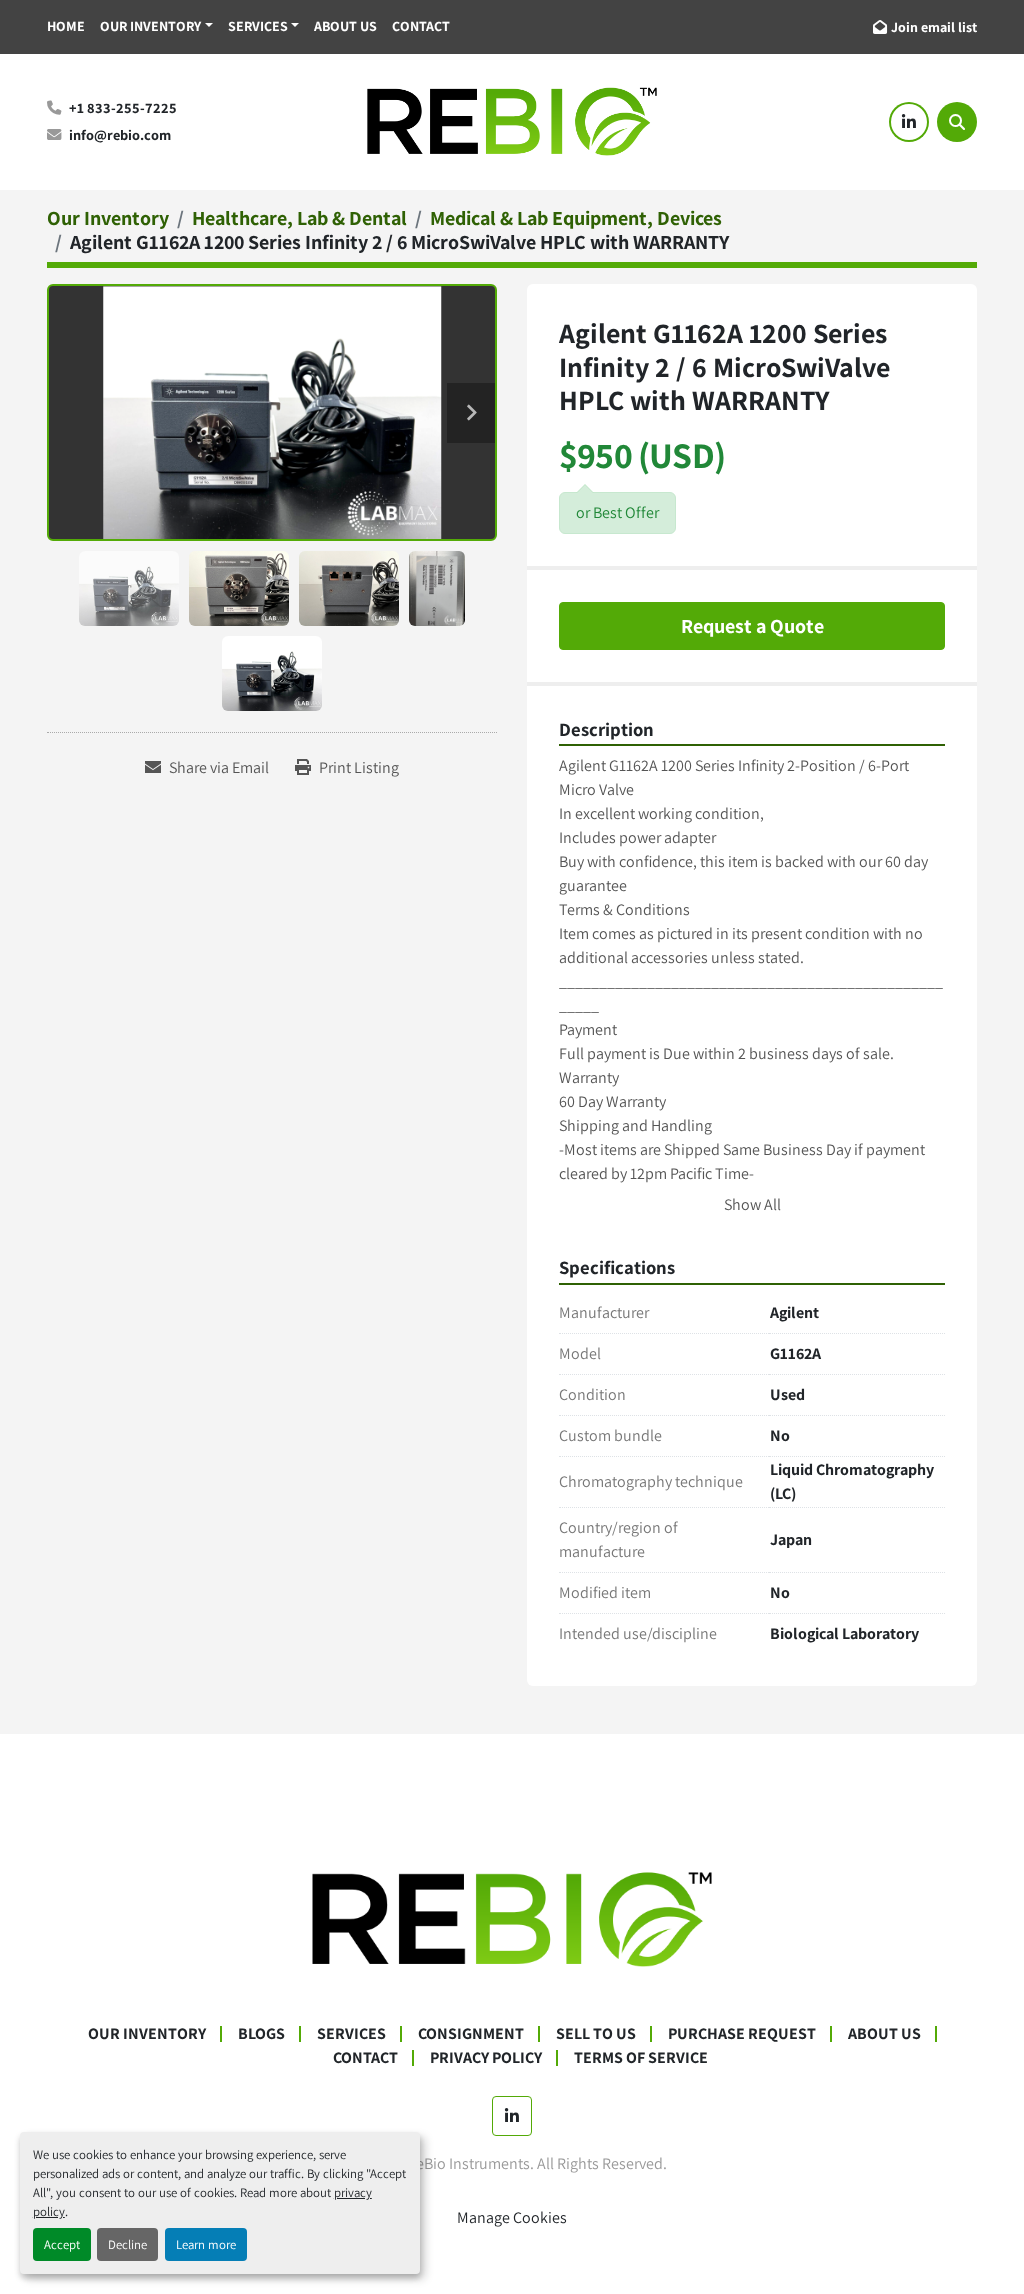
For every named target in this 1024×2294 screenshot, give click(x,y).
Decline (127, 2244)
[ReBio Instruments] (512, 1918)
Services (258, 26)
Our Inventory (150, 26)
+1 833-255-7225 (123, 107)
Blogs (261, 2033)
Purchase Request (742, 2033)
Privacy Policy (486, 2057)
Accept (62, 2244)
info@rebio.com (120, 134)
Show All (752, 1204)
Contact (421, 26)
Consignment (471, 2033)
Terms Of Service (641, 2057)
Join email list (934, 27)
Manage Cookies (512, 2217)
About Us (345, 26)
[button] (156, 26)
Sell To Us (596, 2033)
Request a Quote (752, 626)
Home (66, 26)
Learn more (206, 2244)
